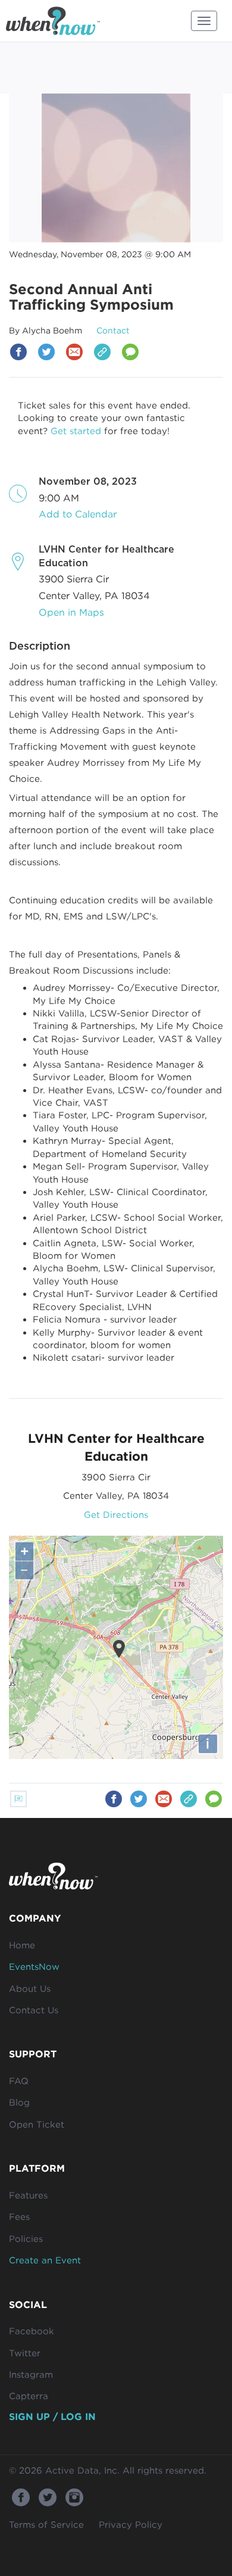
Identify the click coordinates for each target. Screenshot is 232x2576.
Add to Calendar (78, 514)
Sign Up (29, 2416)
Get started (76, 431)
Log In (78, 2416)
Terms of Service (46, 2524)
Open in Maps (71, 612)
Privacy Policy (131, 2524)
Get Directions (116, 1514)
